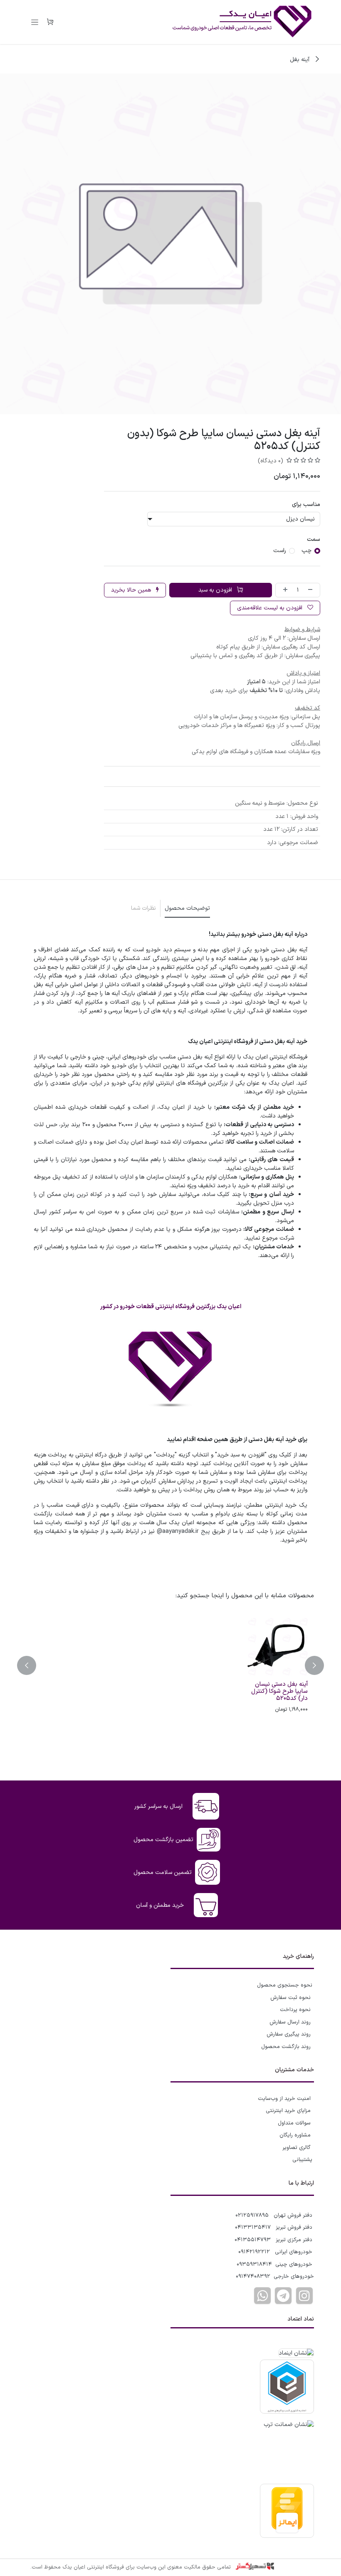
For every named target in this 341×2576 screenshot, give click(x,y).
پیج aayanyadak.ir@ (183, 1531)
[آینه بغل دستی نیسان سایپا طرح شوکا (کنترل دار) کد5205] (276, 1646)
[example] (283, 2296)
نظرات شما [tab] (143, 908)
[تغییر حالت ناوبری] (35, 22)
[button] (309, 1665)
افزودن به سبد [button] (216, 590)
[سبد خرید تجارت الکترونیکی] (50, 22)
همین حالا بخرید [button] (132, 590)
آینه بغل (300, 60)
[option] (170, 1665)
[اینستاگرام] (304, 2296)
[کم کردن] (312, 590)
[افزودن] (284, 590)
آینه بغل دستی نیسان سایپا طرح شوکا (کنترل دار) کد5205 (279, 1692)
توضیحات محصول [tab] (187, 908)
